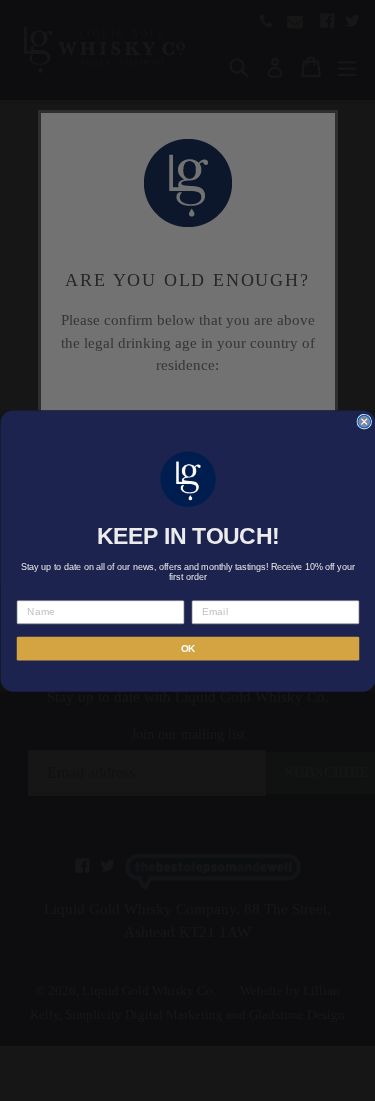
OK (187, 647)
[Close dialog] (364, 421)
